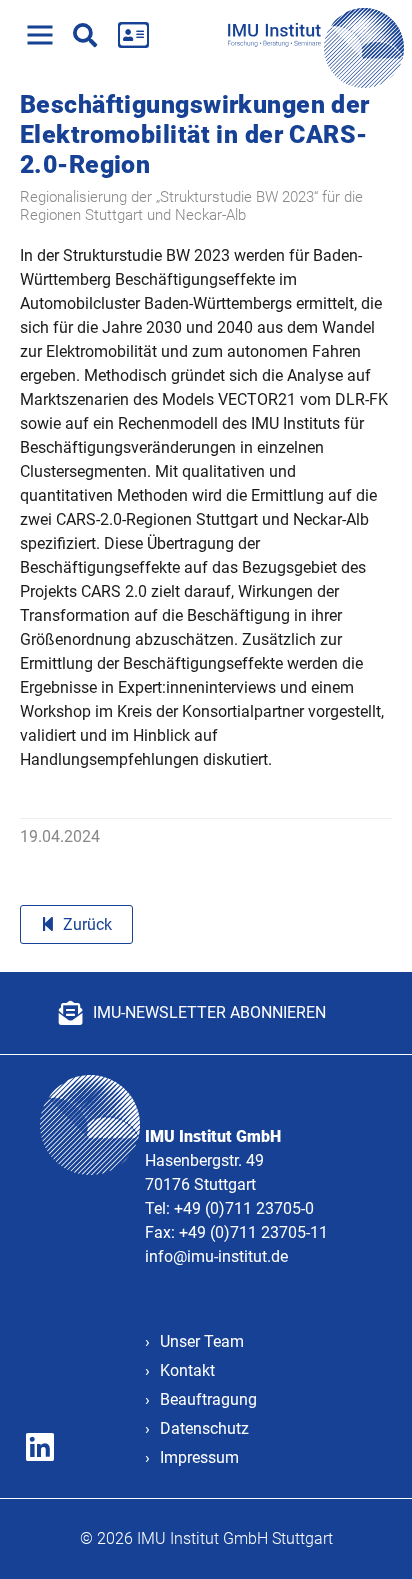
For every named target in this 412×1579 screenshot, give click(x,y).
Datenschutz (204, 1428)
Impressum (199, 1457)
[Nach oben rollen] (368, 1535)
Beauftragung (208, 1399)
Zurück (87, 924)
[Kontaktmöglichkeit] (133, 35)
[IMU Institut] (320, 34)
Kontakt (187, 1370)
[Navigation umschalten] (40, 35)
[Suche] (85, 35)
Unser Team (202, 1341)
